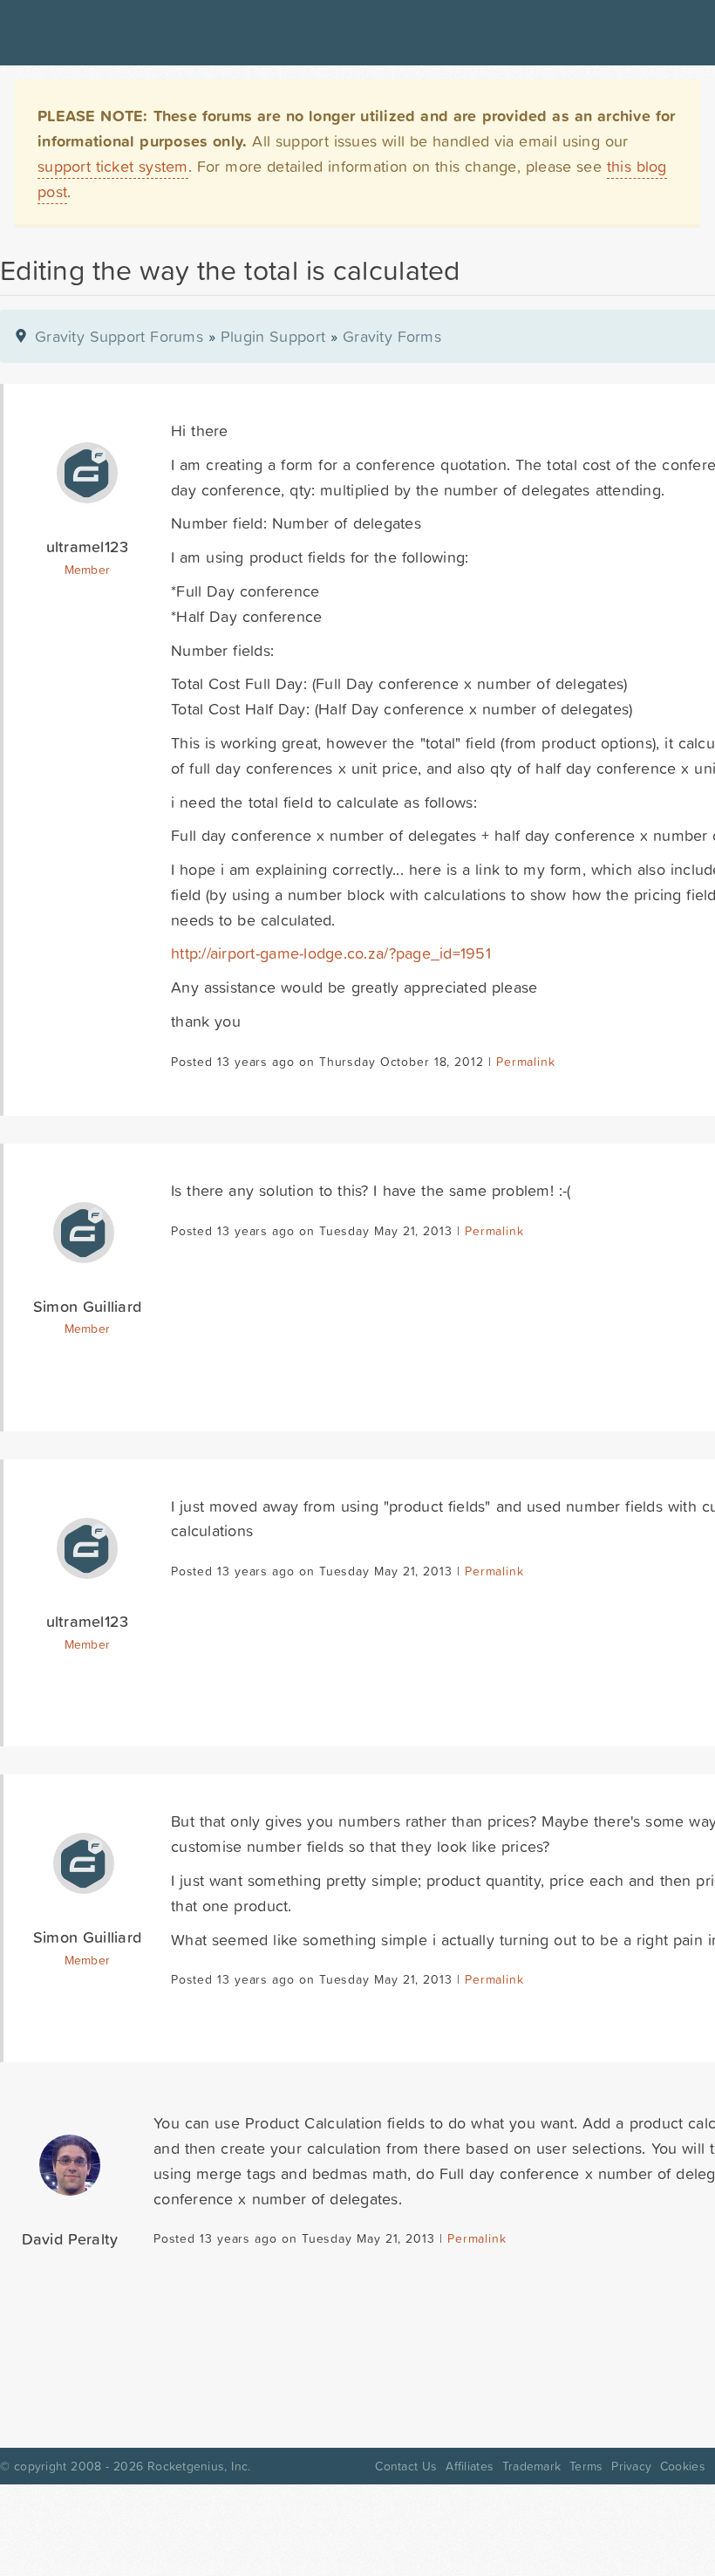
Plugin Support (273, 336)
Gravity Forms (392, 336)
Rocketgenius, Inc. (199, 2466)
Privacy (631, 2466)
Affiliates (470, 2466)
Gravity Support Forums (119, 336)
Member (88, 570)
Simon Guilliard (88, 1306)
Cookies (683, 2466)
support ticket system (113, 166)
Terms (586, 2466)
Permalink (525, 1062)
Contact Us (406, 2466)
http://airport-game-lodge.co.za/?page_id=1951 (331, 953)
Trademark (531, 2466)
